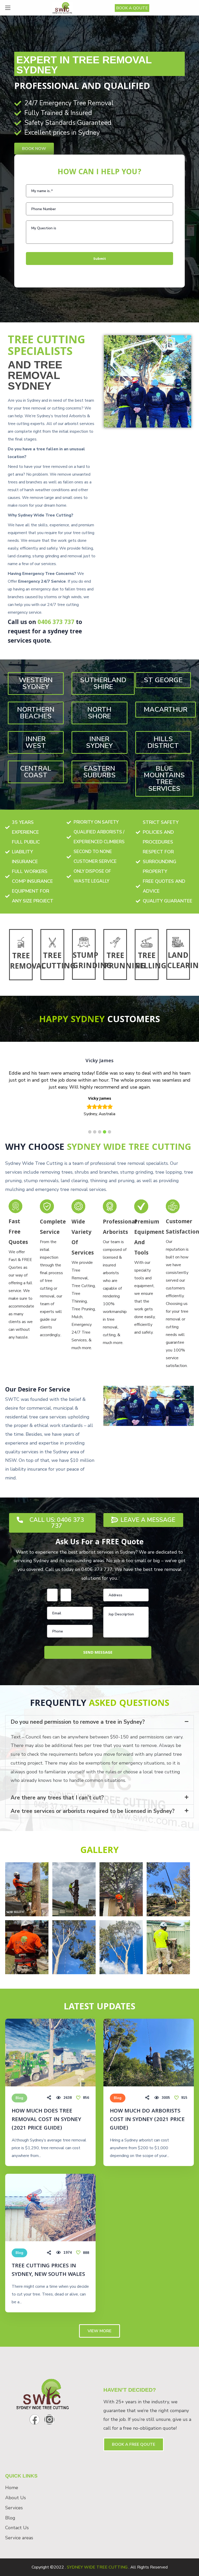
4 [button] (105, 1132)
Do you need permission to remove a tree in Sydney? (78, 1722)
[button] (34, 149)
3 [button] (100, 1132)
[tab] (99, 1722)
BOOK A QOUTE (132, 8)
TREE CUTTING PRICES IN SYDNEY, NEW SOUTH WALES (48, 2270)
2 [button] (95, 1132)
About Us (16, 2498)
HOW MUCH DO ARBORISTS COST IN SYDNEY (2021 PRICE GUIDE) (147, 2120)
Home (12, 2488)
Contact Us (17, 2528)
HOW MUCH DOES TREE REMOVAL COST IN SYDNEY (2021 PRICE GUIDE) (46, 2120)
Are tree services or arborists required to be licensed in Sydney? (93, 1811)
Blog (19, 2098)
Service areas (19, 2538)
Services (14, 2508)
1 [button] (90, 1132)
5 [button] (109, 1132)
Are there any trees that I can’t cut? (57, 1798)
